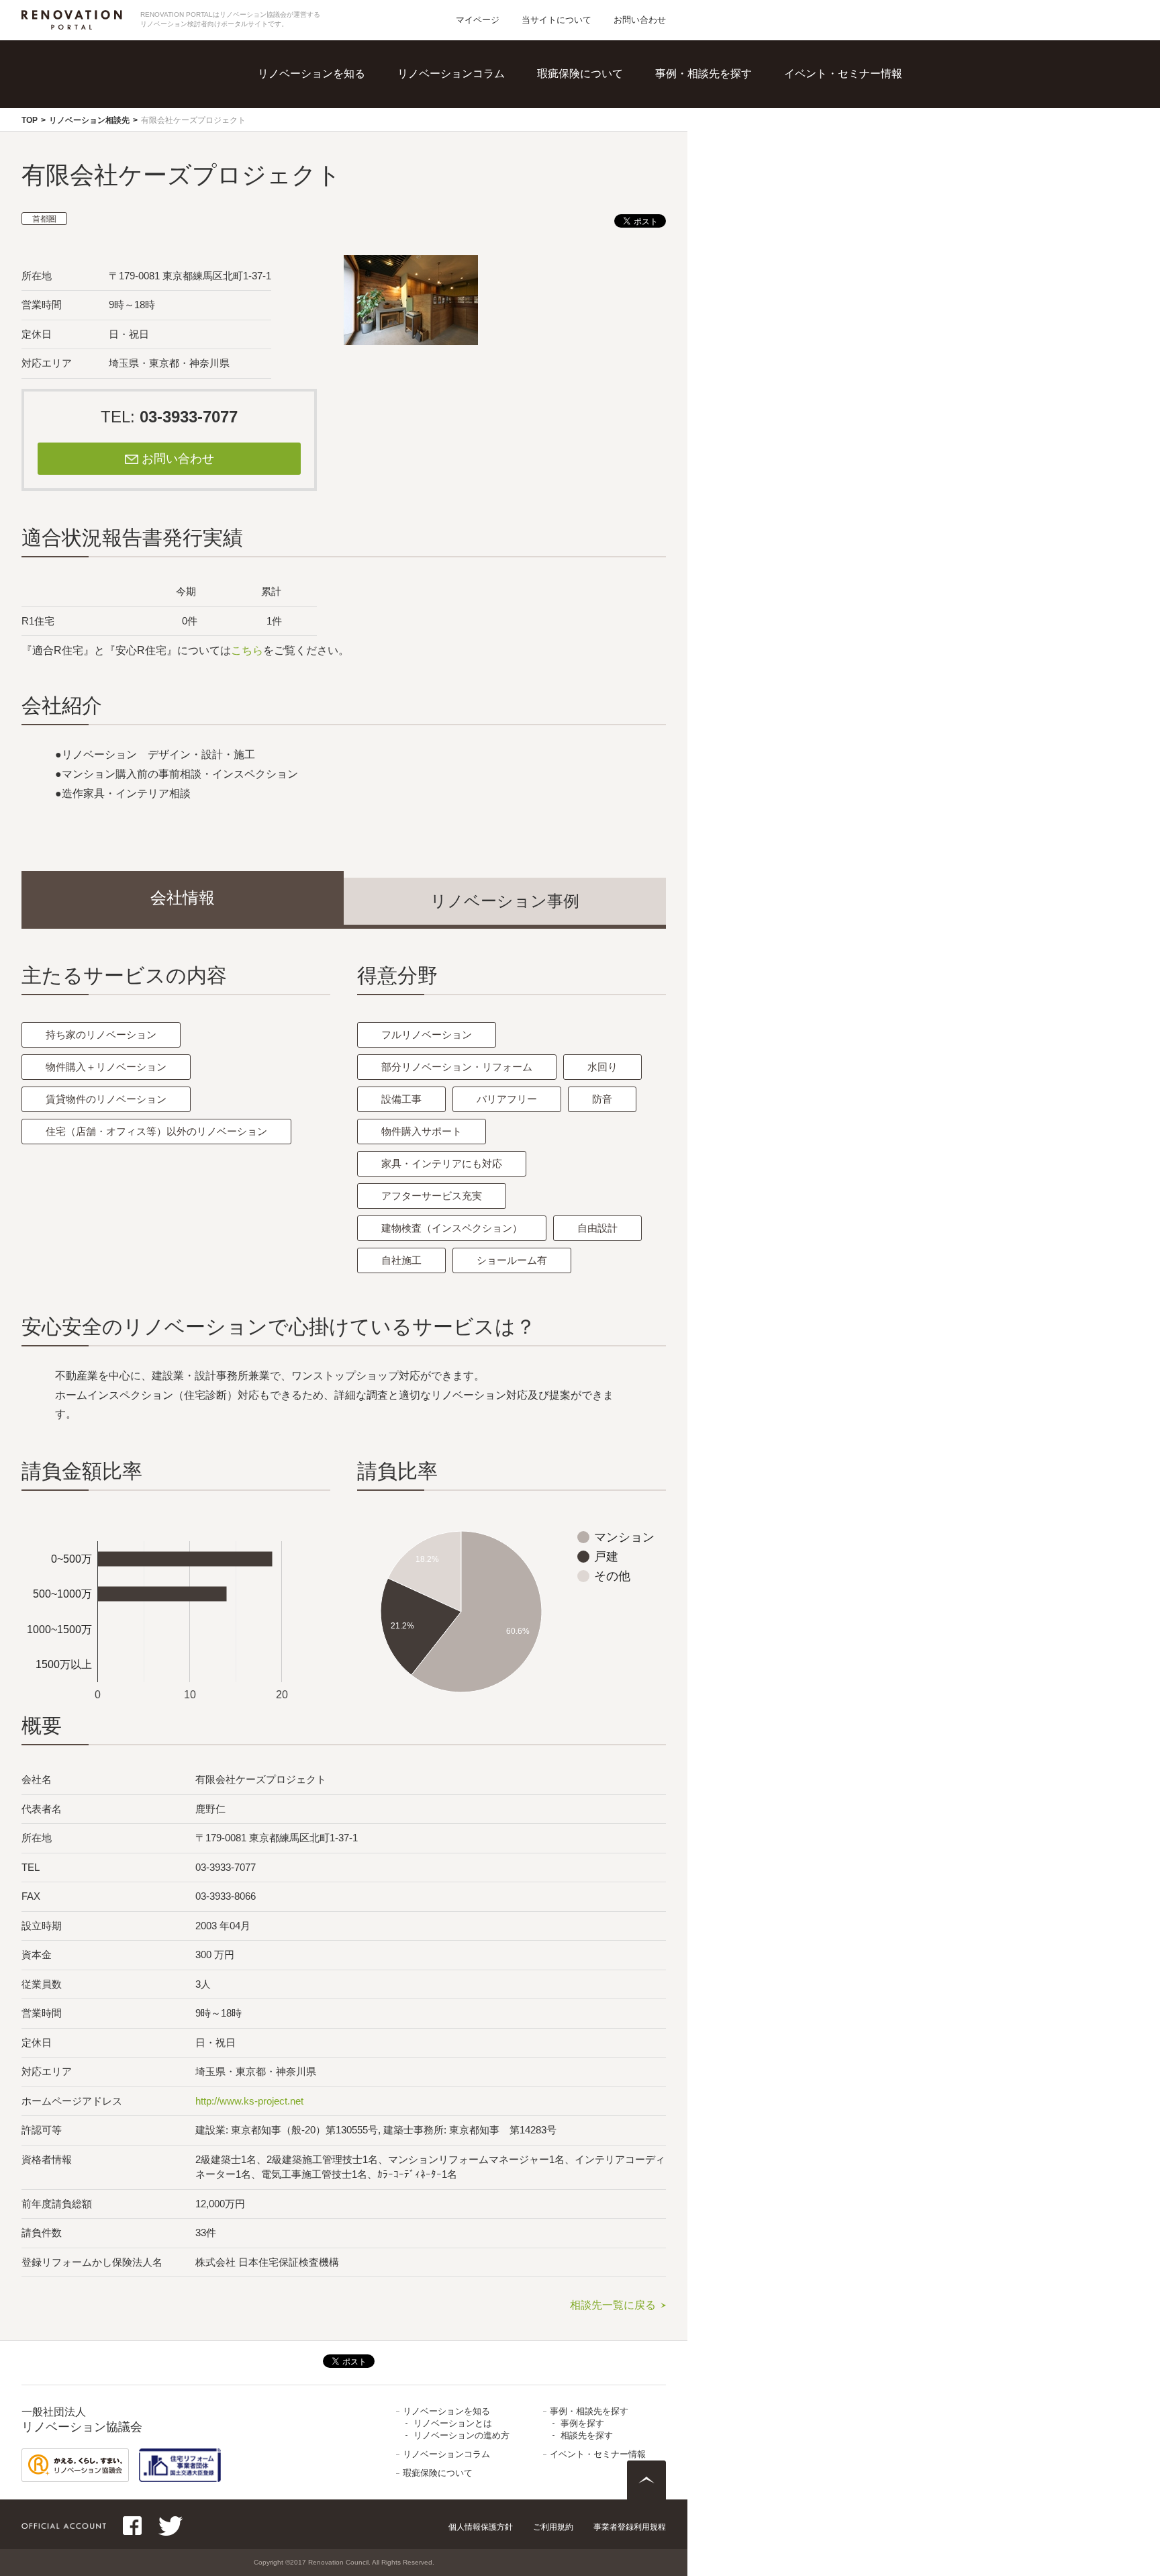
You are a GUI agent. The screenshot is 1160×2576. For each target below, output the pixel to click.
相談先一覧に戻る (613, 2305)
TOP (30, 120)
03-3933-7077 (189, 417)
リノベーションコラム (451, 74)
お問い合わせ (640, 20)
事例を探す (716, 94)
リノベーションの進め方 (351, 121)
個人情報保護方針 (481, 2527)
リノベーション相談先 (89, 120)
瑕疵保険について (580, 74)
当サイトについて (557, 20)
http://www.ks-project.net (249, 2101)
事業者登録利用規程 (630, 2527)
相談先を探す (722, 121)
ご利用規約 (553, 2527)
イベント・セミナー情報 (843, 74)
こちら (247, 650)
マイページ (478, 20)
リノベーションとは (340, 94)
